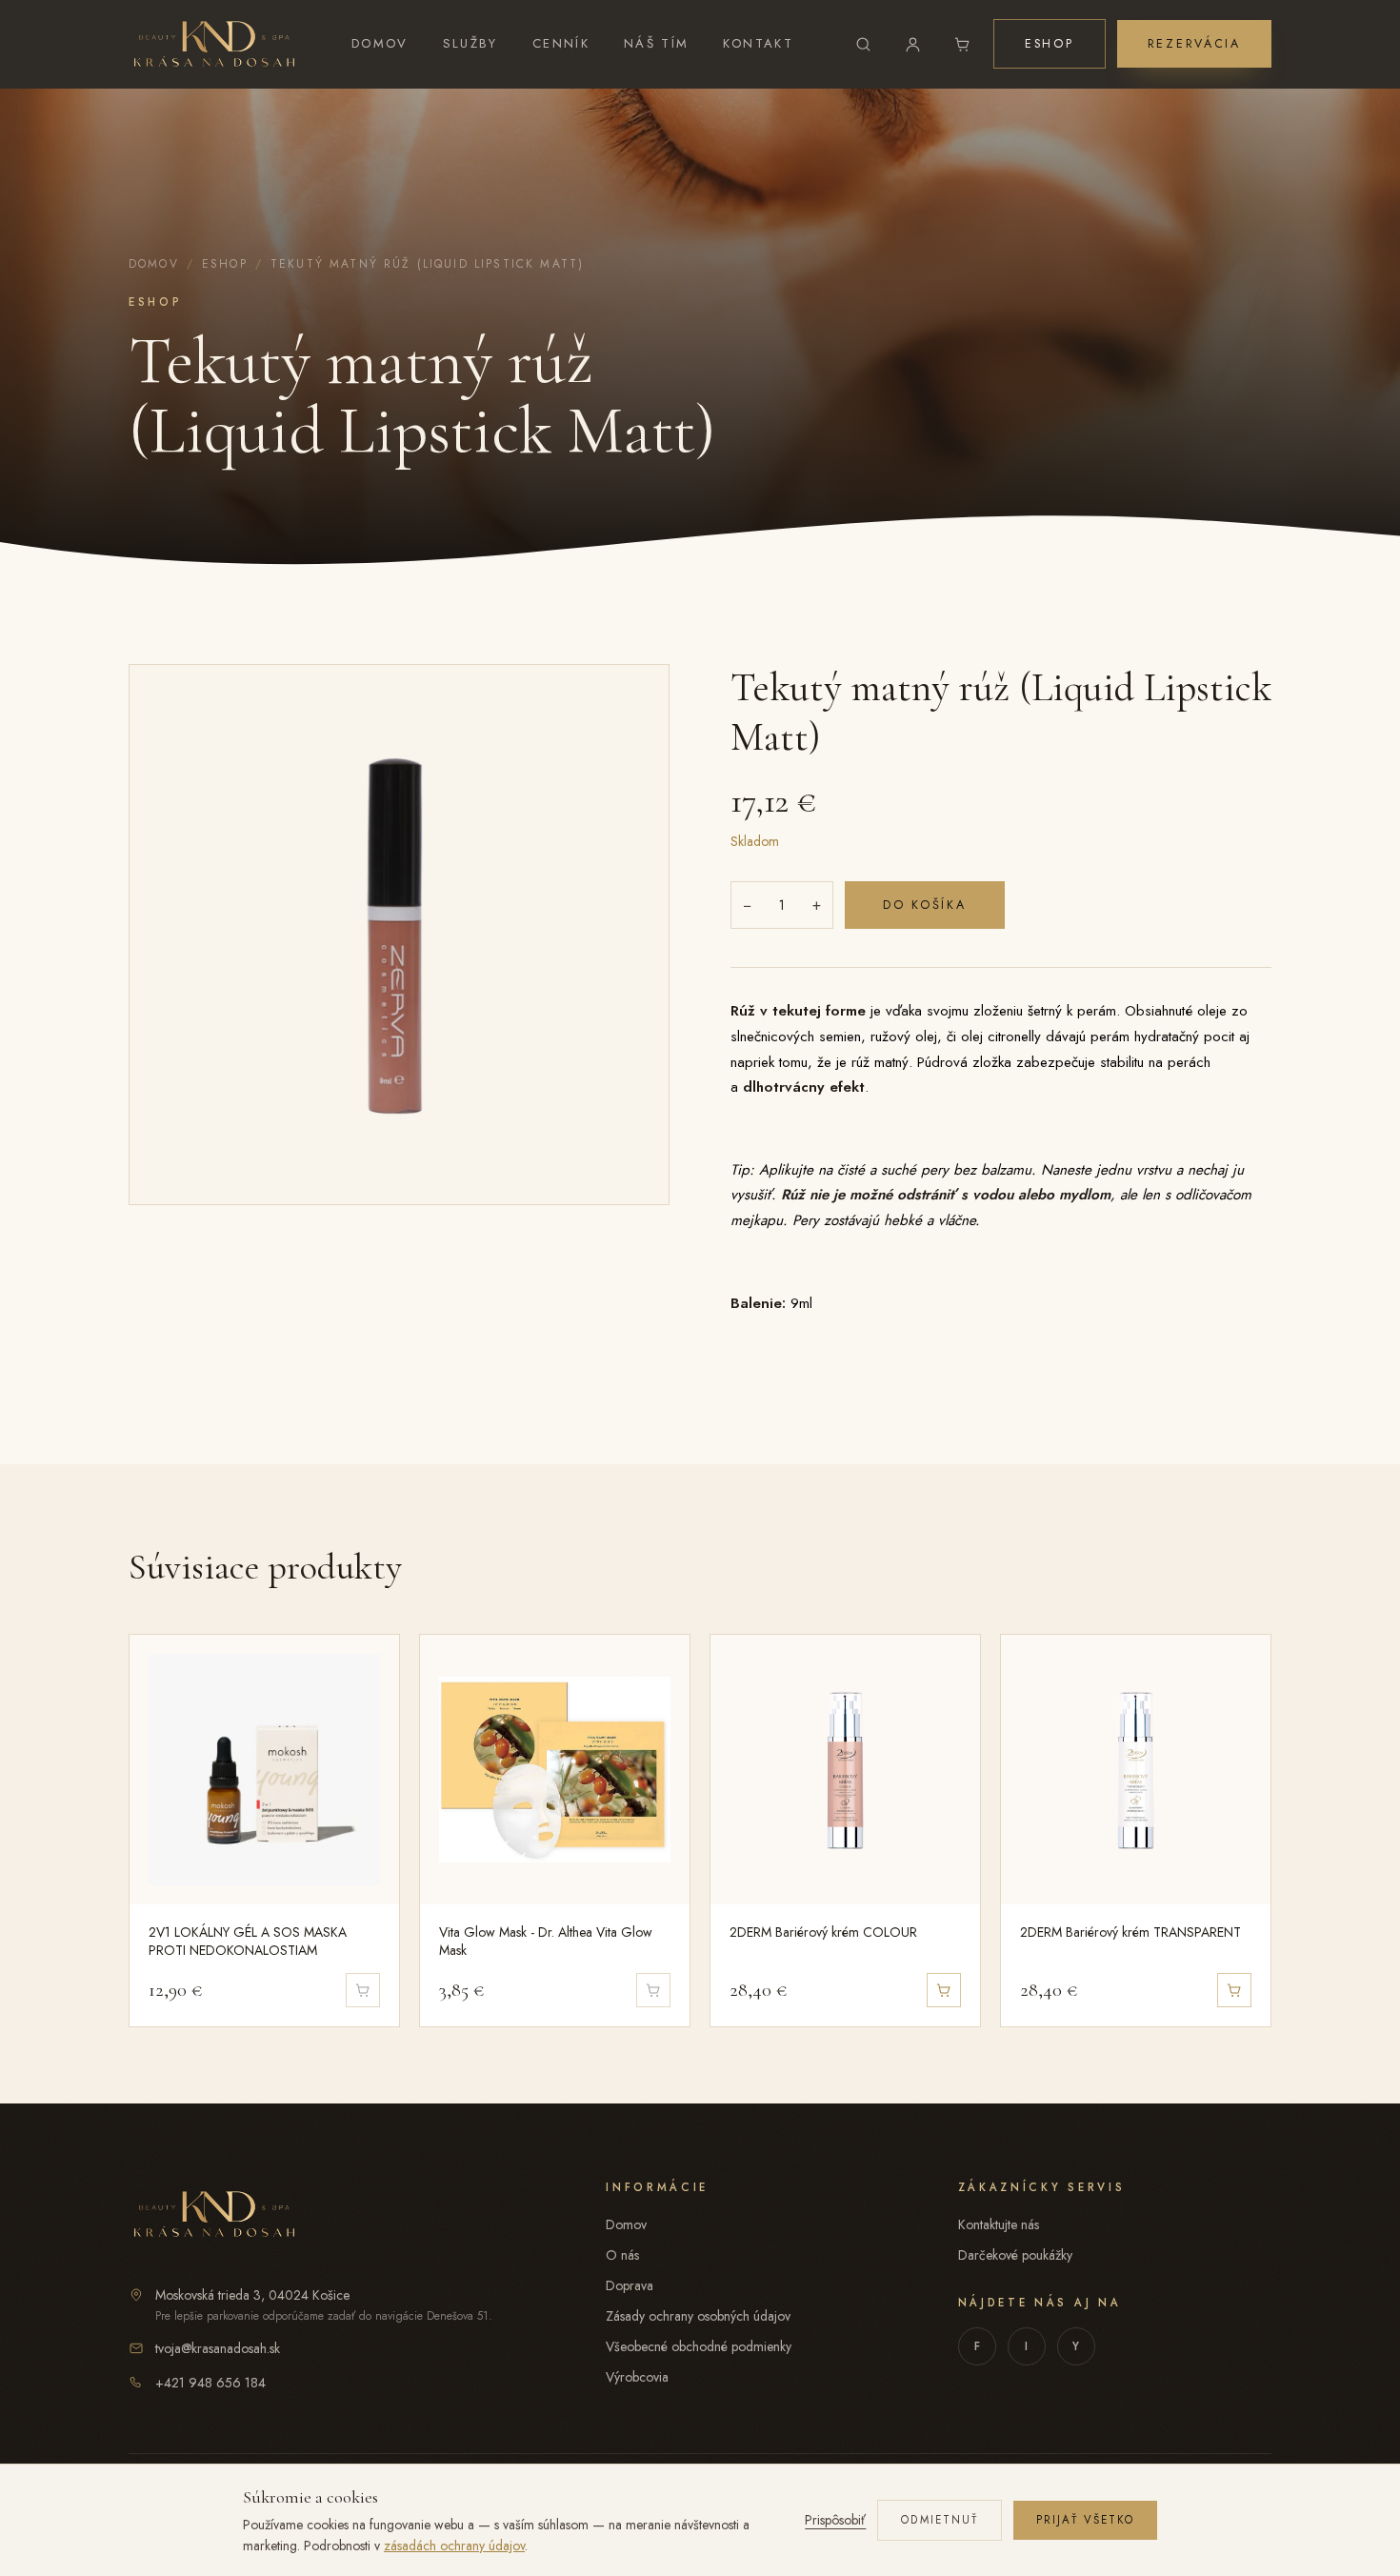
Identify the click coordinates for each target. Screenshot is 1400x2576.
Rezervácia (1194, 44)
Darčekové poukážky (1015, 2255)
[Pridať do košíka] (944, 1990)
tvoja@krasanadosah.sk (218, 2348)
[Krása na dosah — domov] (214, 44)
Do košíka (925, 905)
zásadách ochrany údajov (454, 2546)
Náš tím (657, 43)
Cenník (561, 43)
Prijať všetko (1085, 2520)
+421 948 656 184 (210, 2383)
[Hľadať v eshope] (864, 44)
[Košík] (963, 44)
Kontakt (758, 43)
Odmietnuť (940, 2520)
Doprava (630, 2285)
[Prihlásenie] (913, 44)
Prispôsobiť (835, 2520)
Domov (380, 43)
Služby (470, 43)
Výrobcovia (637, 2377)
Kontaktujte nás (999, 2224)
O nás (622, 2255)
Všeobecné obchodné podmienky (699, 2346)
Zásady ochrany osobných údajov (698, 2316)
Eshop (1050, 44)
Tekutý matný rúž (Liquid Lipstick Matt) (427, 264)
